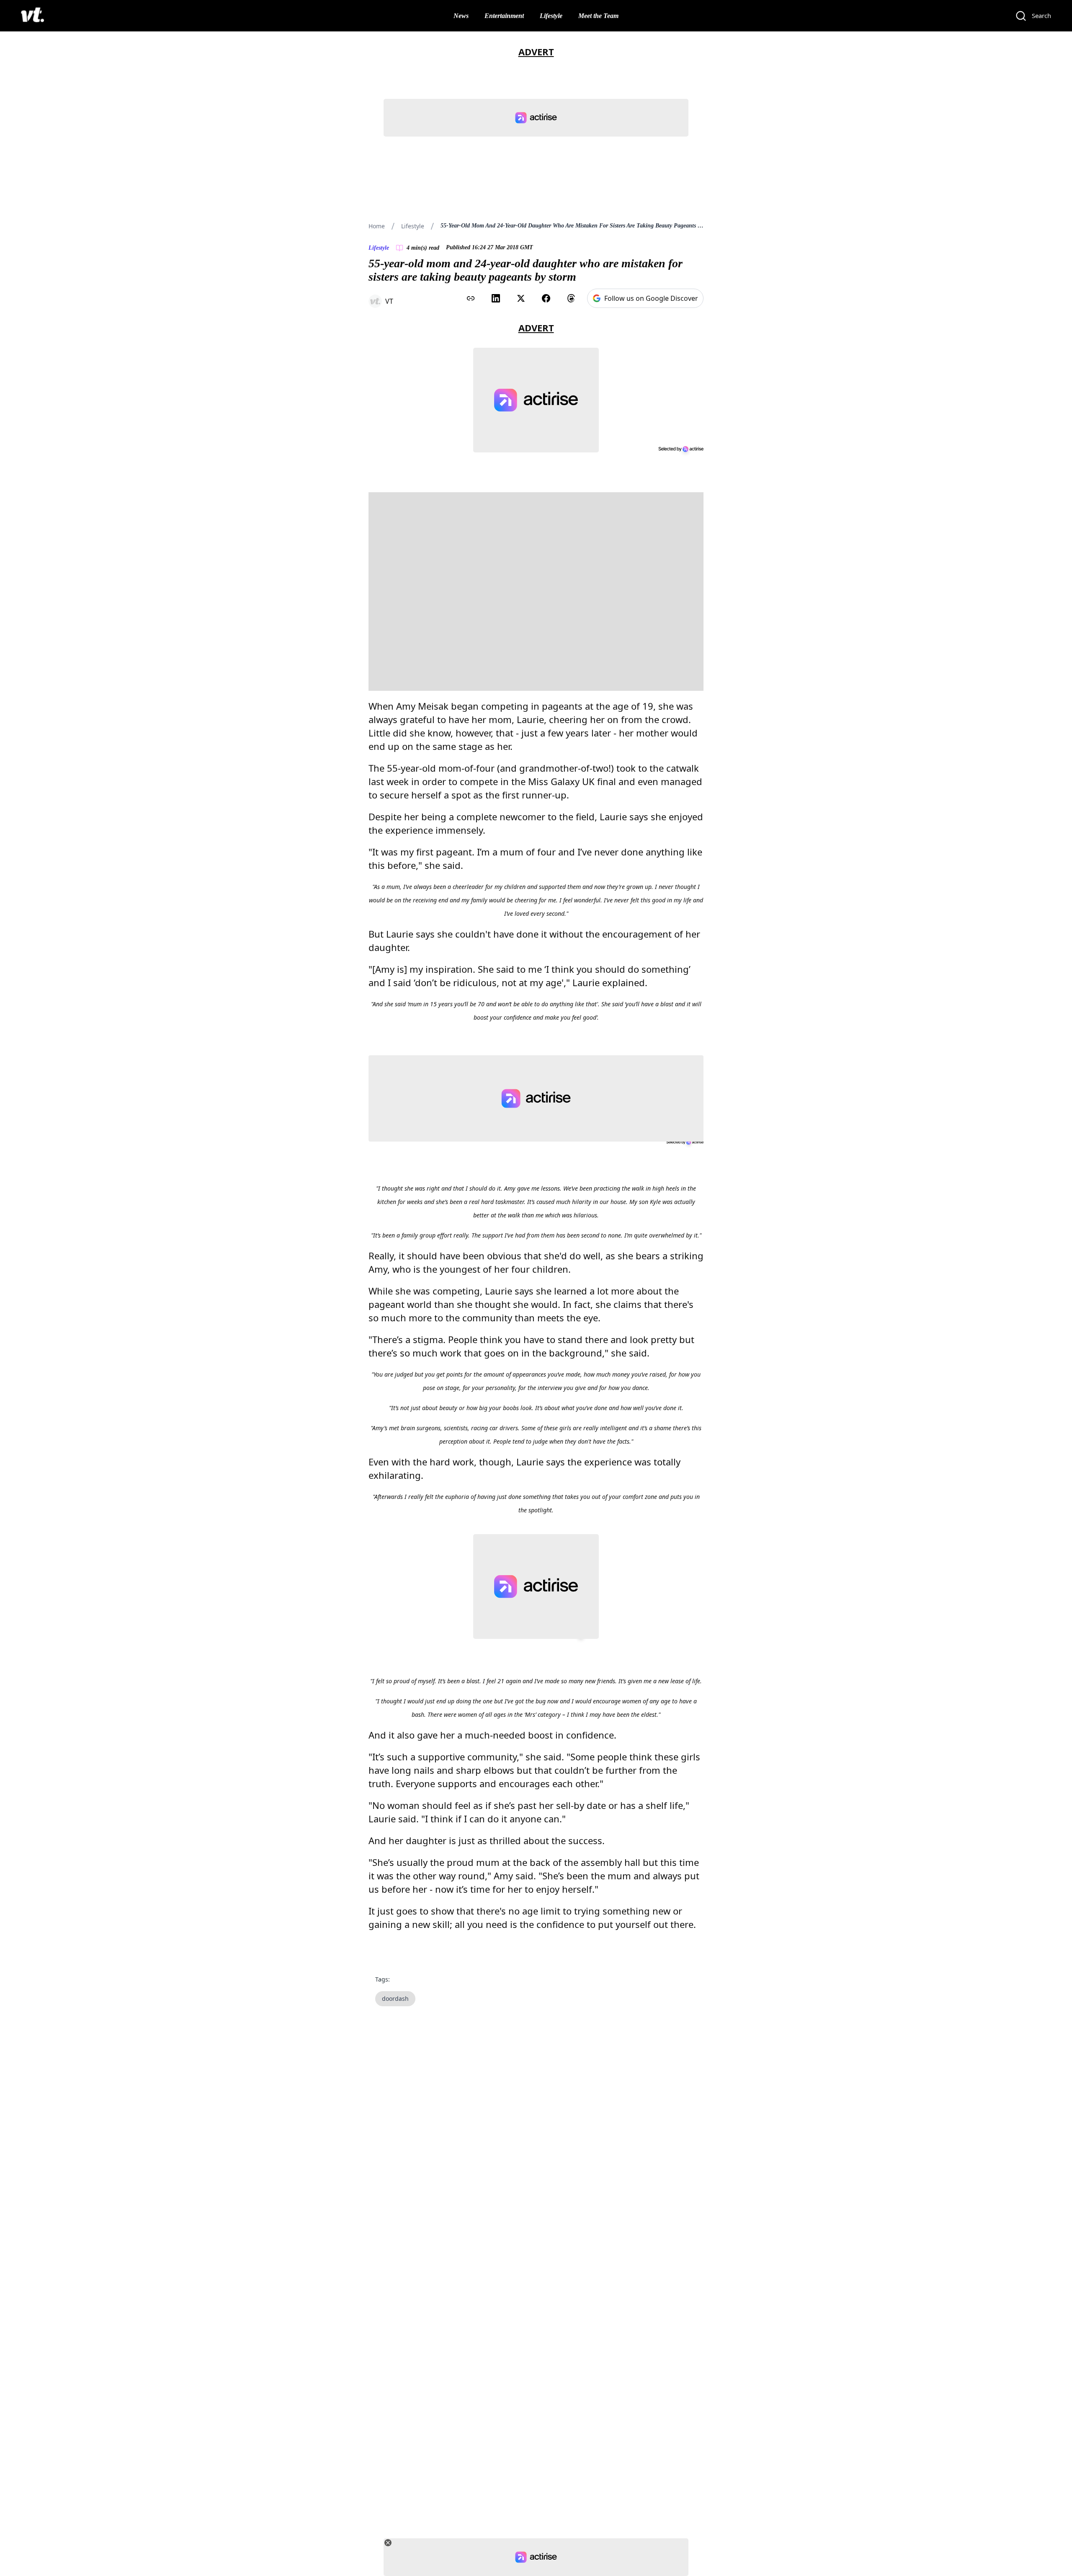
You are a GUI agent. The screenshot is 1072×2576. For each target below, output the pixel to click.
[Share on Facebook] (546, 298)
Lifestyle (551, 16)
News (461, 16)
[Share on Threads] (571, 298)
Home (377, 226)
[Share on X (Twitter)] (521, 298)
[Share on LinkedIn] (496, 298)
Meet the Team (598, 16)
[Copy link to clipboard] (471, 298)
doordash (395, 1999)
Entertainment (504, 16)
